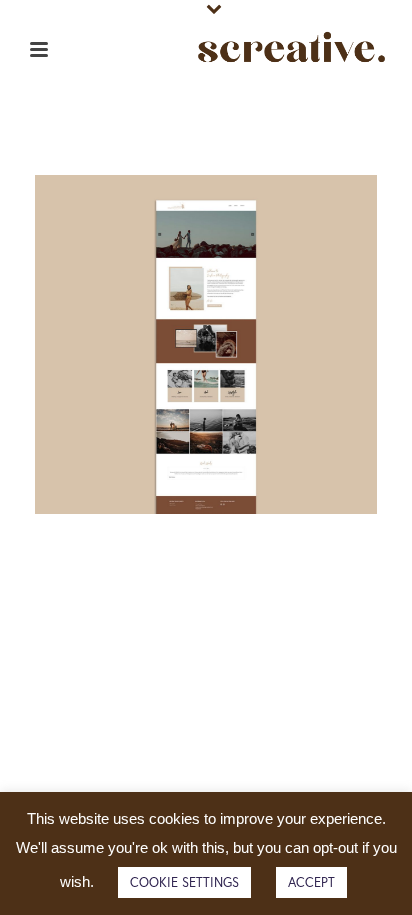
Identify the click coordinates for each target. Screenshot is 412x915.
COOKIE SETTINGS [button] (184, 882)
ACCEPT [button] (311, 882)
